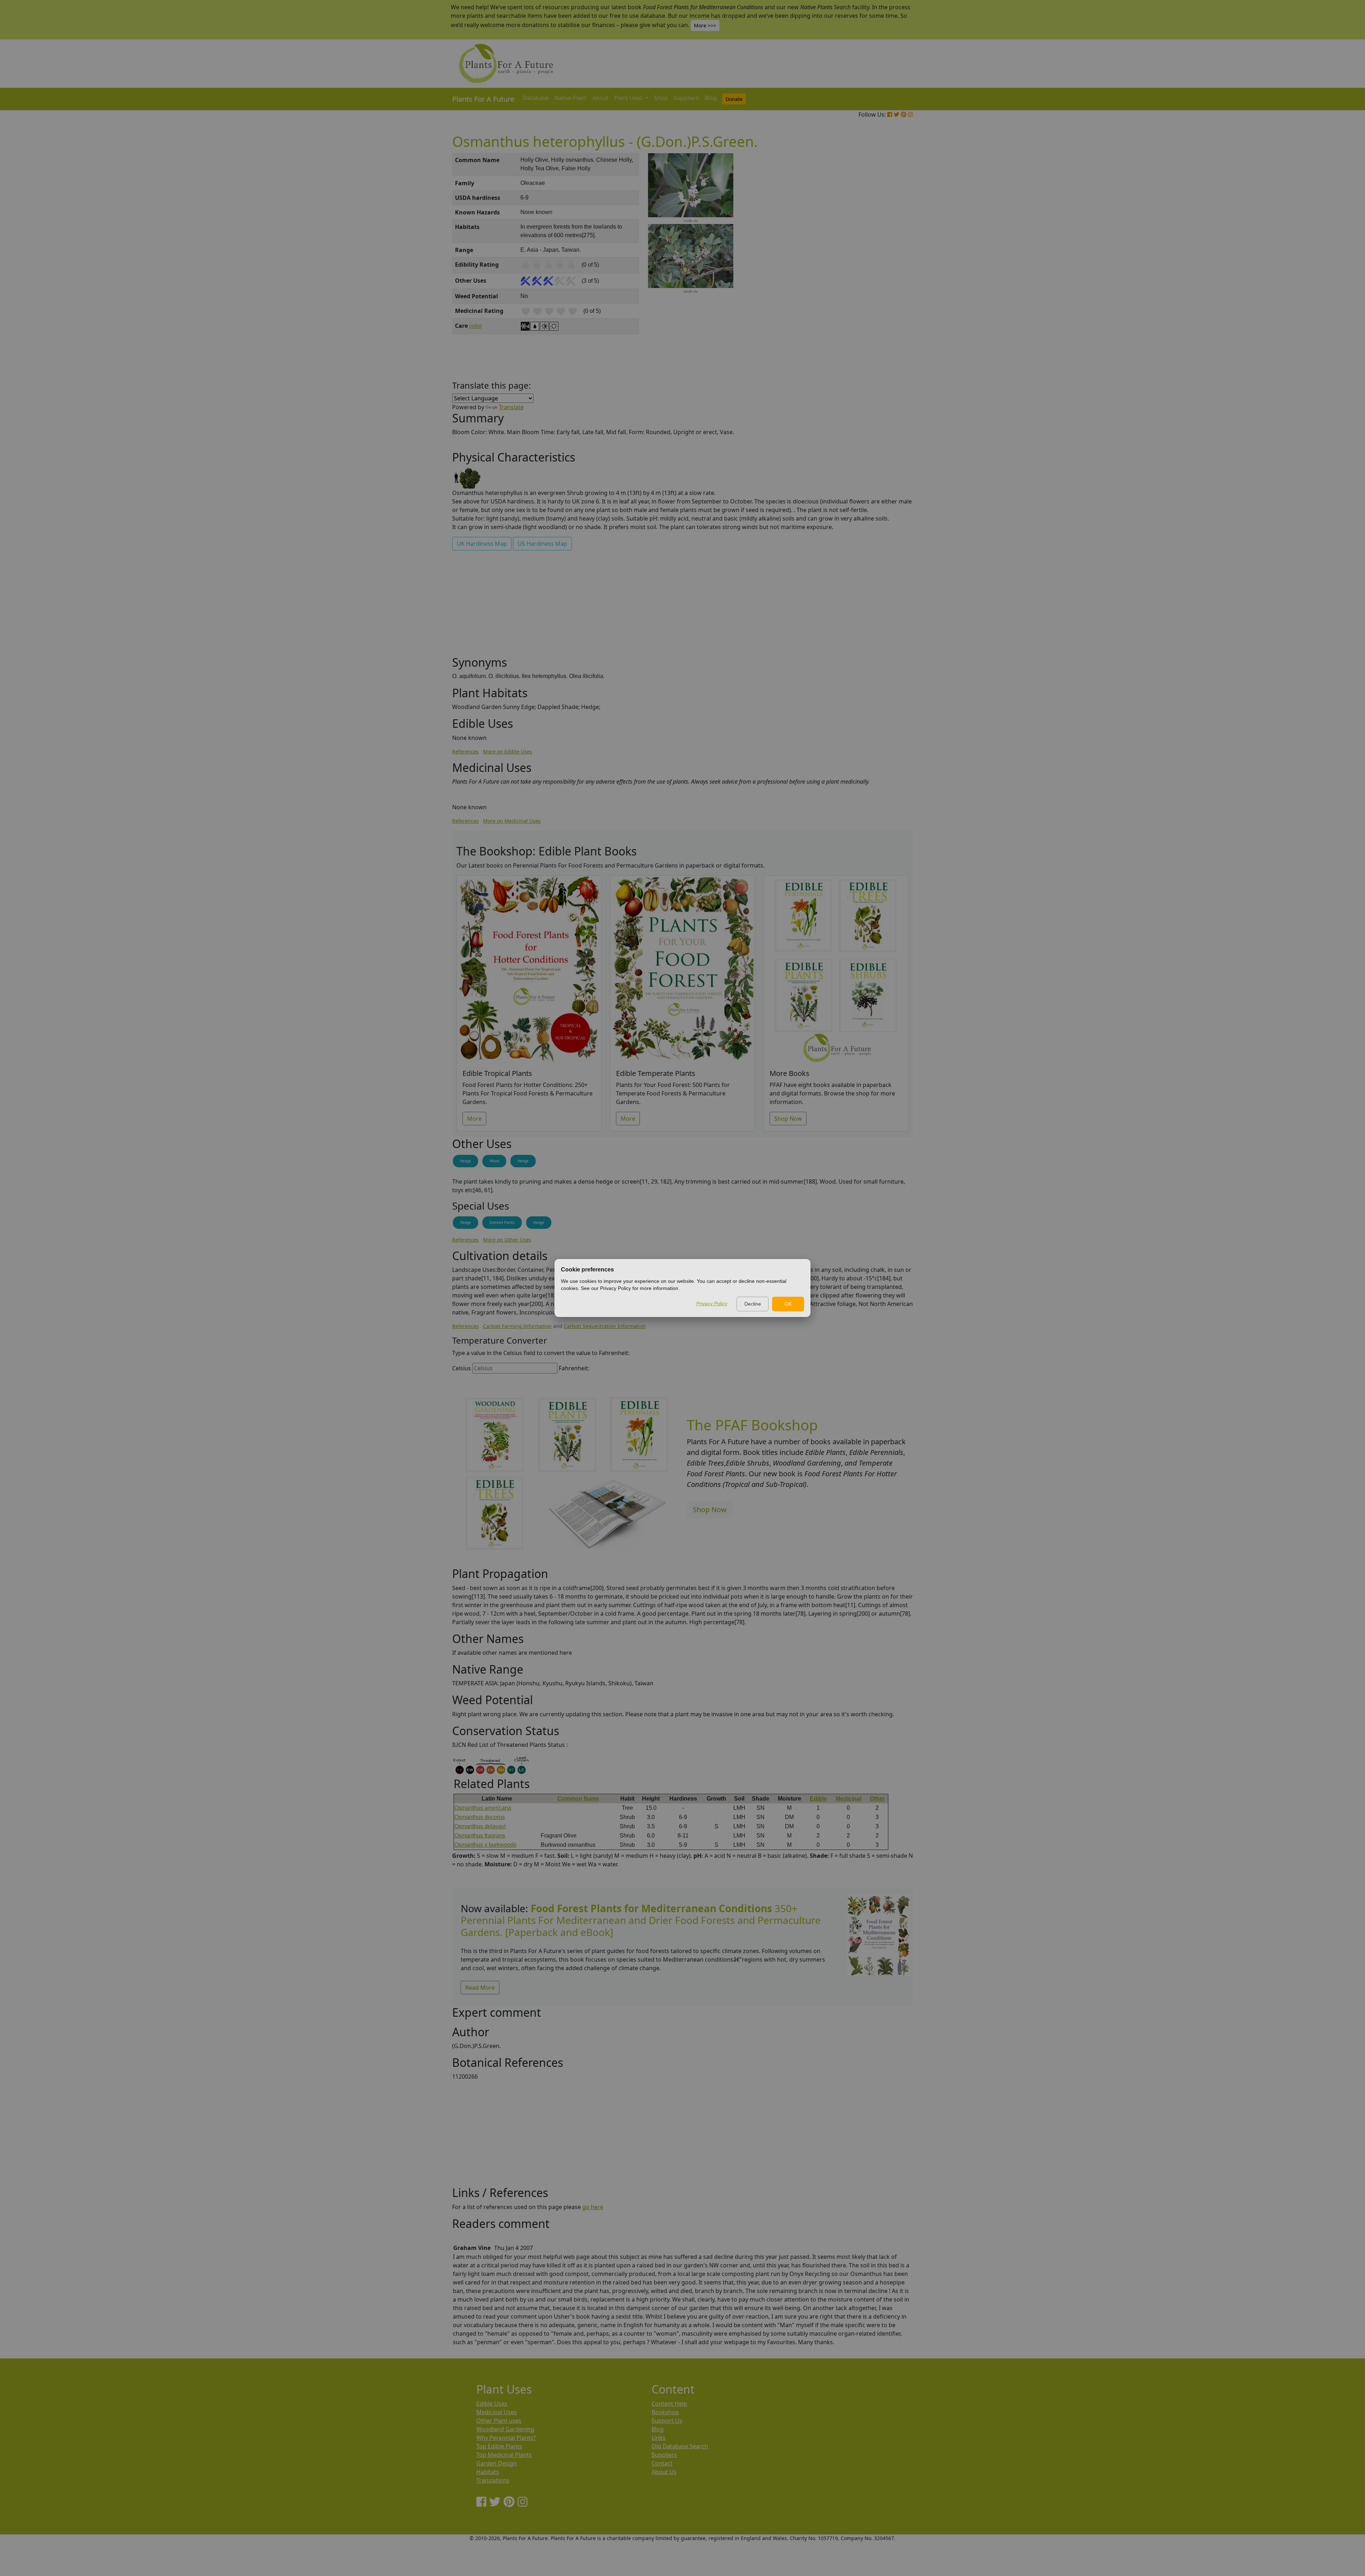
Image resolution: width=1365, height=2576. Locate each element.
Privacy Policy (712, 1303)
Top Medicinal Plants (504, 2455)
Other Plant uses (499, 2421)
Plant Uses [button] (629, 98)
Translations (493, 2480)
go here (593, 2207)
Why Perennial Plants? (506, 2438)
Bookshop (665, 2412)
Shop (661, 98)
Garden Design (497, 2463)
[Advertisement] (878, 274)
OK (788, 1304)
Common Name (578, 1799)
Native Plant (570, 98)
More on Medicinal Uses (512, 821)
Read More (480, 1988)
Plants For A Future (483, 99)
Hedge (465, 1161)
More (474, 1119)
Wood (494, 1161)
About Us (664, 2472)
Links (659, 2438)
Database (536, 98)
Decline (753, 1304)
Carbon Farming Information (517, 1326)
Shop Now (788, 1119)
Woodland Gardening (505, 2429)
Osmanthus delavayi (480, 1826)
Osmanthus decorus (480, 1817)
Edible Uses (492, 2404)
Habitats (488, 2472)
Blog (711, 98)
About (600, 98)
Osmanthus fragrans (480, 1836)
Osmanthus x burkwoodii (485, 1845)
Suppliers (686, 98)
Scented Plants (502, 1222)
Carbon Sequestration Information (605, 1326)
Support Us (667, 2421)
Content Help (669, 2404)
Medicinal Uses (497, 2412)
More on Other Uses (507, 1240)
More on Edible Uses (508, 751)
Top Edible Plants (499, 2446)
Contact (662, 2463)
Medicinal (849, 1799)
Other (877, 1799)
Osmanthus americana (483, 1808)
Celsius (462, 1368)
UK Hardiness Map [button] (482, 544)
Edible (818, 1799)
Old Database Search (680, 2446)
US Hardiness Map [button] (542, 544)
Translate (511, 407)
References (465, 751)
